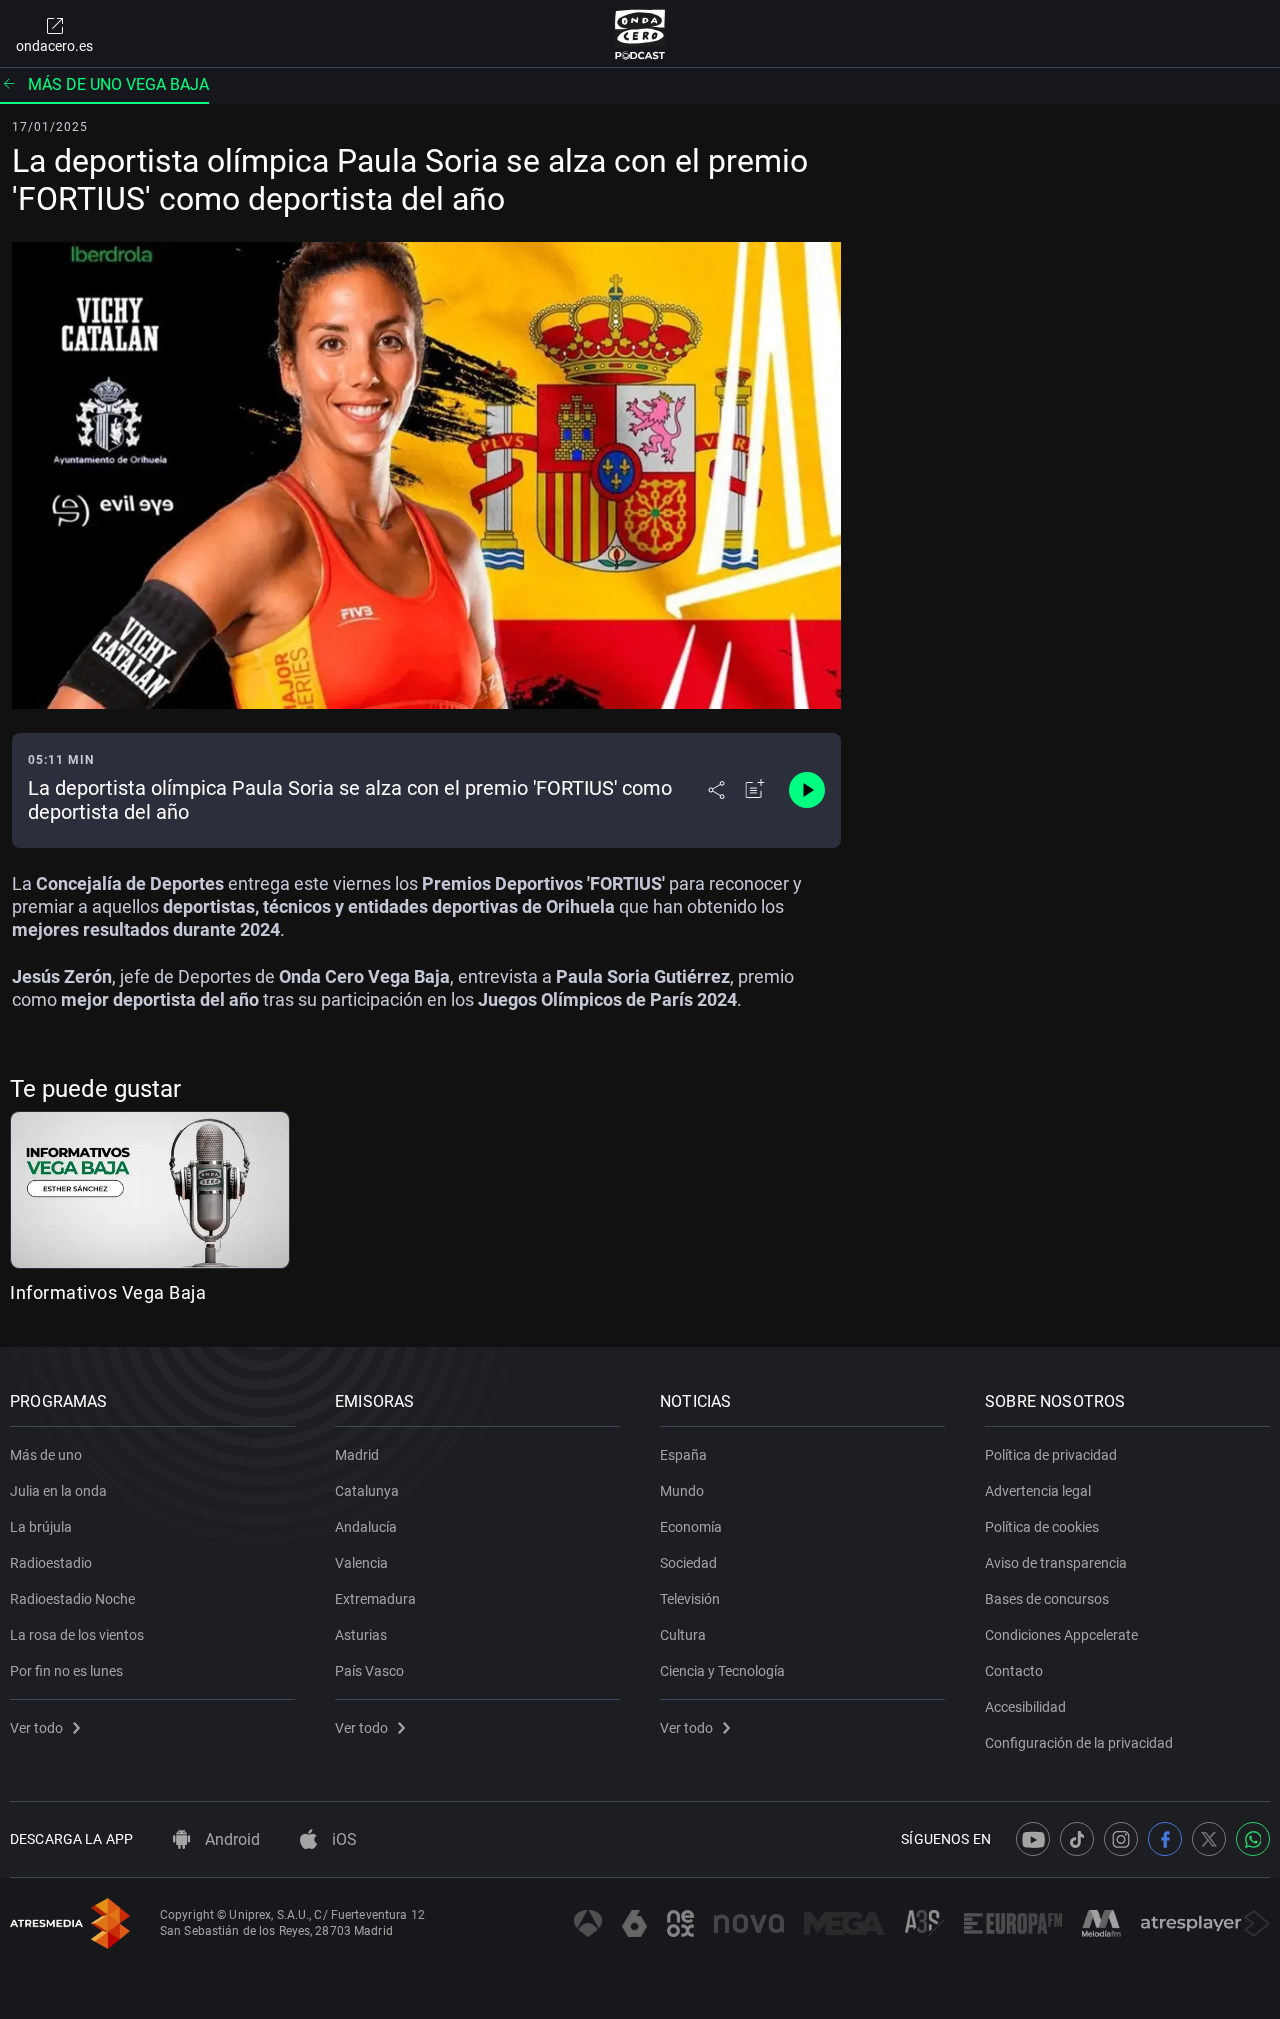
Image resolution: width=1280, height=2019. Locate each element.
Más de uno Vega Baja (118, 84)
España (683, 1455)
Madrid (357, 1455)
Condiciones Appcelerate (1061, 1635)
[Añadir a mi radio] (755, 790)
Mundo (682, 1491)
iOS (342, 1839)
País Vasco (369, 1671)
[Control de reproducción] (807, 790)
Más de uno (46, 1455)
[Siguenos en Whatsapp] (1253, 1839)
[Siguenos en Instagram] (1121, 1839)
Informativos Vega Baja (108, 1292)
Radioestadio (51, 1563)
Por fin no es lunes (66, 1671)
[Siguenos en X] (1209, 1839)
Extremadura (375, 1599)
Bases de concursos (1047, 1599)
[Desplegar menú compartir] (716, 790)
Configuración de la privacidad (1079, 1743)
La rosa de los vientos (77, 1635)
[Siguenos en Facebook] (1165, 1839)
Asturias (361, 1635)
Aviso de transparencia (1056, 1563)
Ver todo (36, 1728)
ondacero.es (54, 46)
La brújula (41, 1527)
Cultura (683, 1635)
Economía (691, 1527)
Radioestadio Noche (72, 1599)
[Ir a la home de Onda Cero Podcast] (640, 34)
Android (230, 1839)
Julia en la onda (58, 1491)
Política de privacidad (1051, 1455)
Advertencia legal (1038, 1491)
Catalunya (367, 1491)
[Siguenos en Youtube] (1033, 1839)
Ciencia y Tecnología (722, 1671)
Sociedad (688, 1563)
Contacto (1014, 1671)
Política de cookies (1042, 1527)
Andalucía (366, 1527)
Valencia (361, 1563)
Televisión (690, 1599)
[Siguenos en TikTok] (1077, 1839)
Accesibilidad (1025, 1707)
